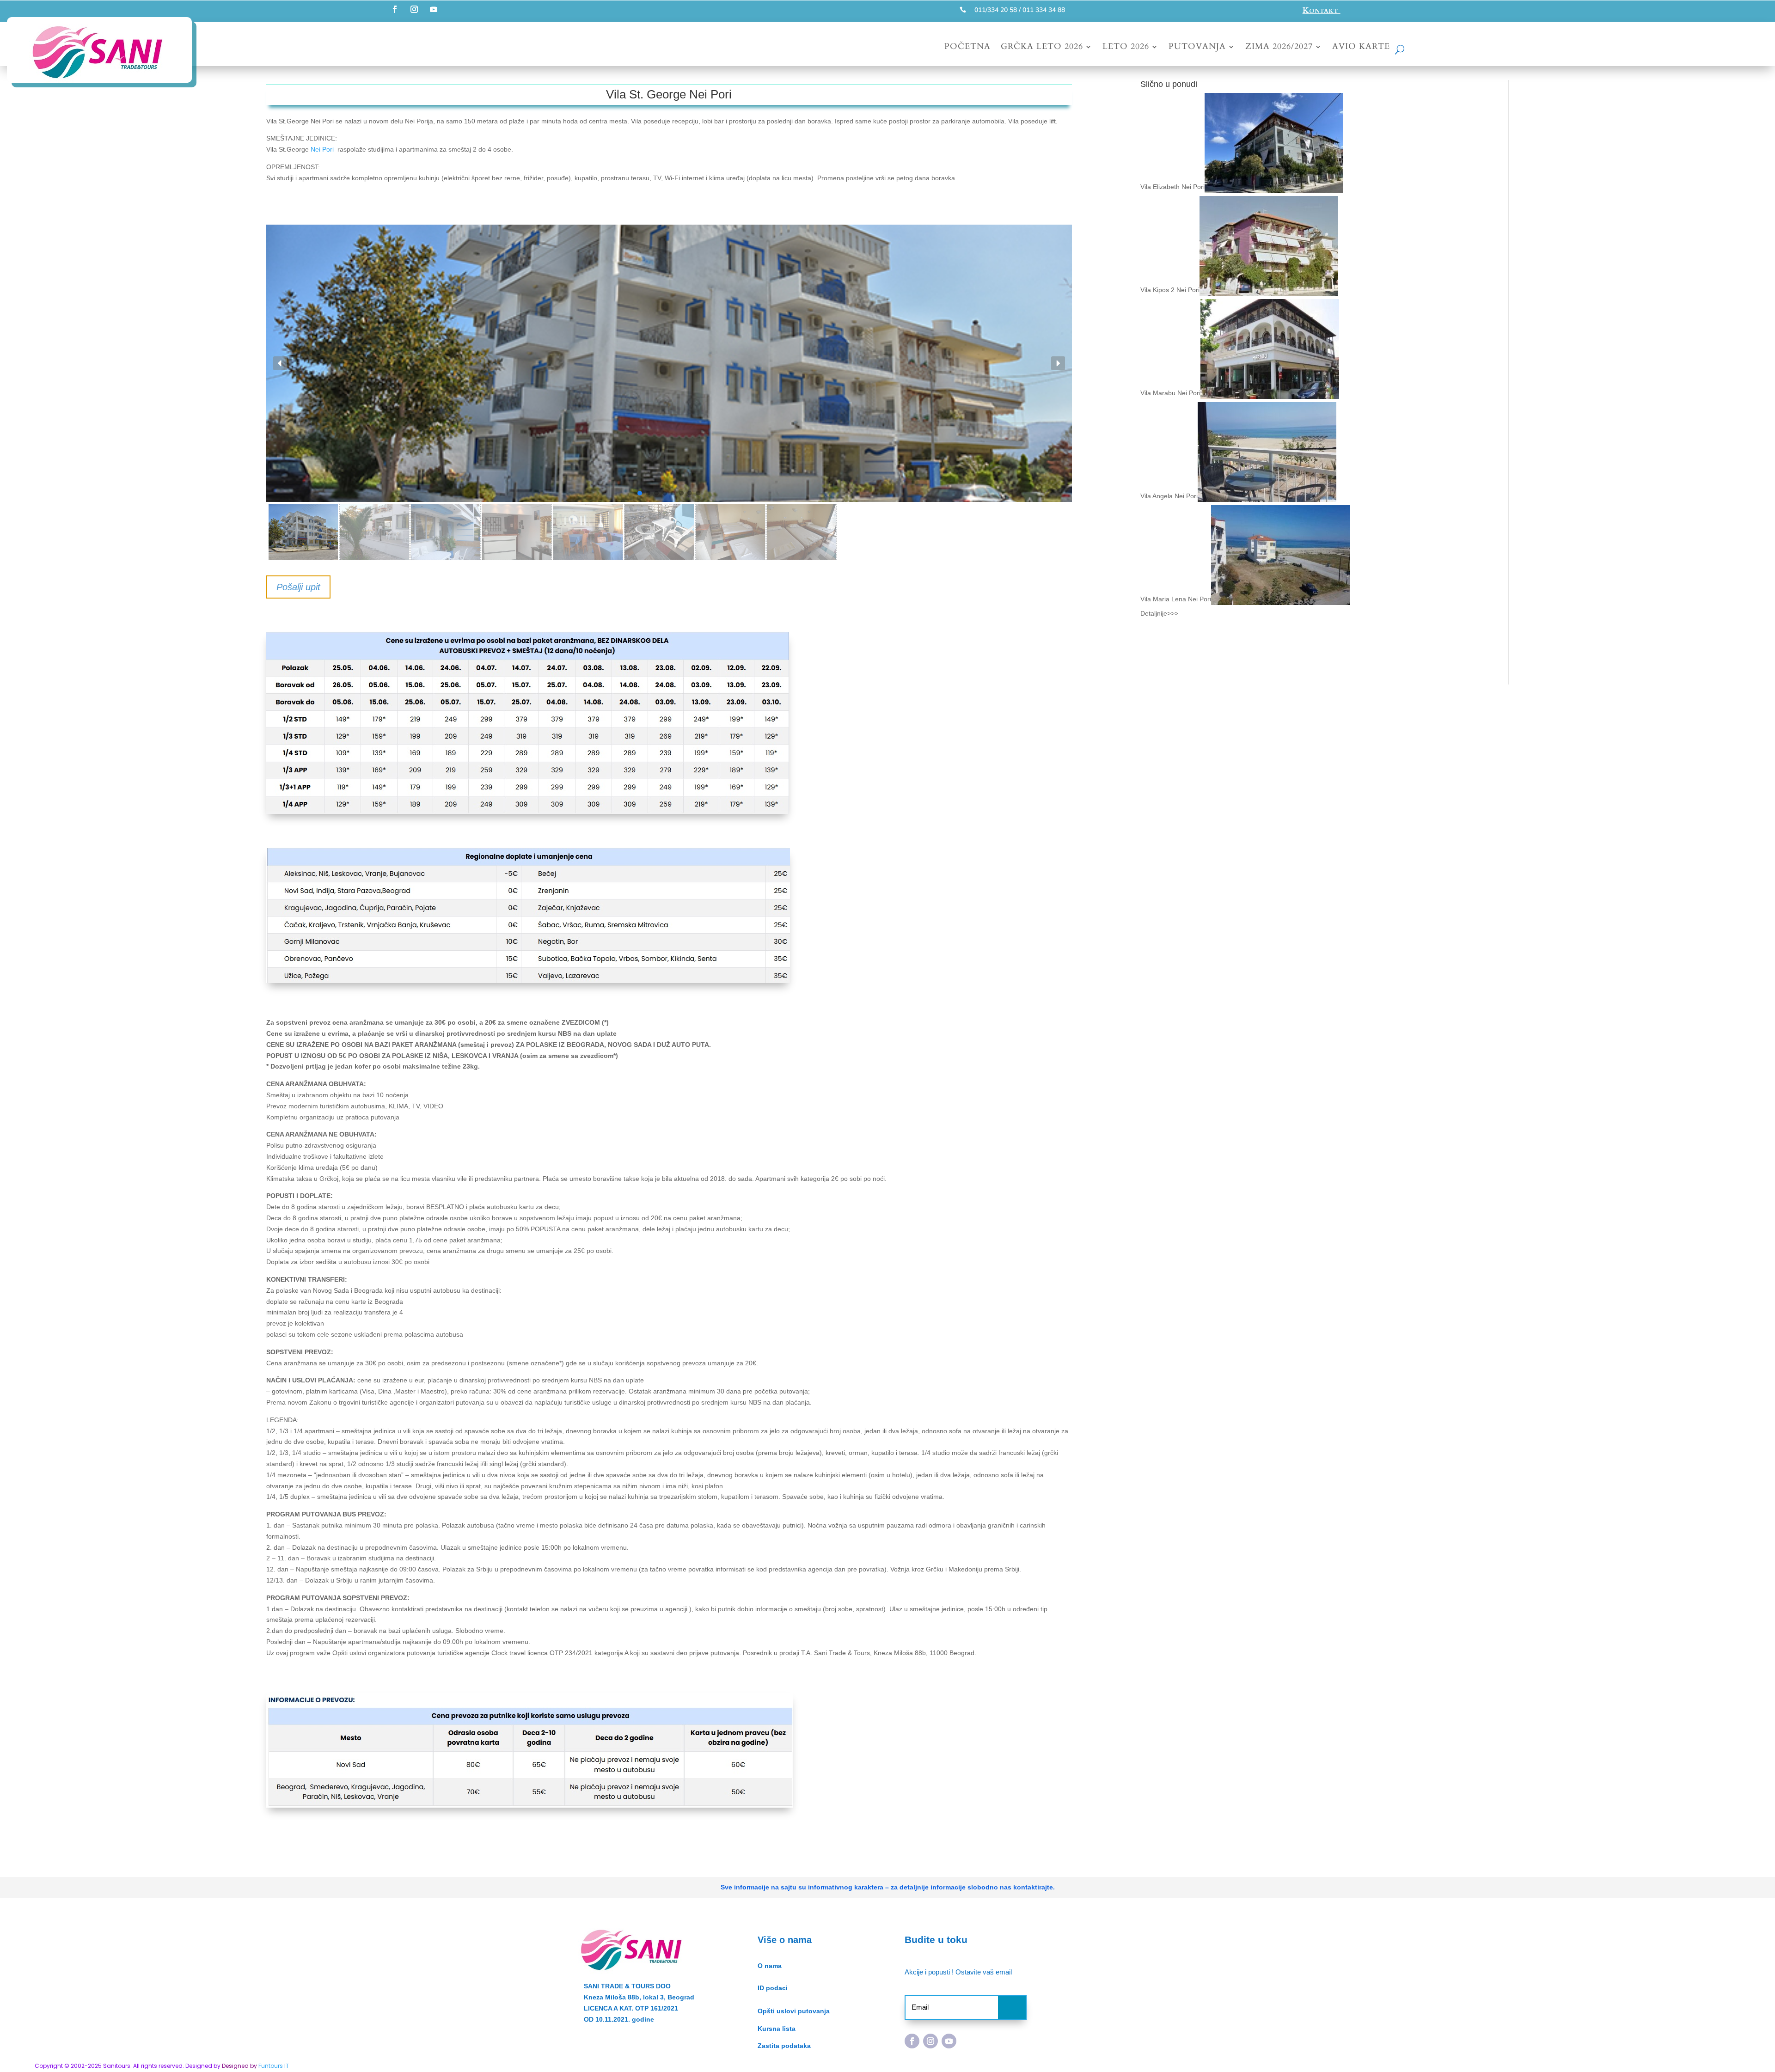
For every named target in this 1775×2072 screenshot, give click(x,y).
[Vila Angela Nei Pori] (1267, 496)
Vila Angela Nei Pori (1169, 496)
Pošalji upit (298, 587)
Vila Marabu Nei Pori (1170, 393)
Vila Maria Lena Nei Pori (1176, 599)
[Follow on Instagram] (414, 9)
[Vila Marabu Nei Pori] (1270, 393)
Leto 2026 (1126, 48)
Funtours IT (274, 2066)
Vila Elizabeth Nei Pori (1172, 187)
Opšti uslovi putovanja (794, 2011)
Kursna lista (777, 2029)
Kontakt (1322, 10)
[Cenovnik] (528, 814)
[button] (280, 363)
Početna (967, 48)
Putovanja (1197, 48)
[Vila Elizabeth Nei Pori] (1274, 187)
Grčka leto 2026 (1042, 48)
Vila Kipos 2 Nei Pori (1170, 290)
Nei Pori (322, 149)
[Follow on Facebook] (395, 9)
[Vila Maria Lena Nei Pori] (1280, 599)
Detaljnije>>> (1159, 613)
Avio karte (1361, 48)
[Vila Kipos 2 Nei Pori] (1269, 290)
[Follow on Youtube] (434, 9)
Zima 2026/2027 (1279, 48)
